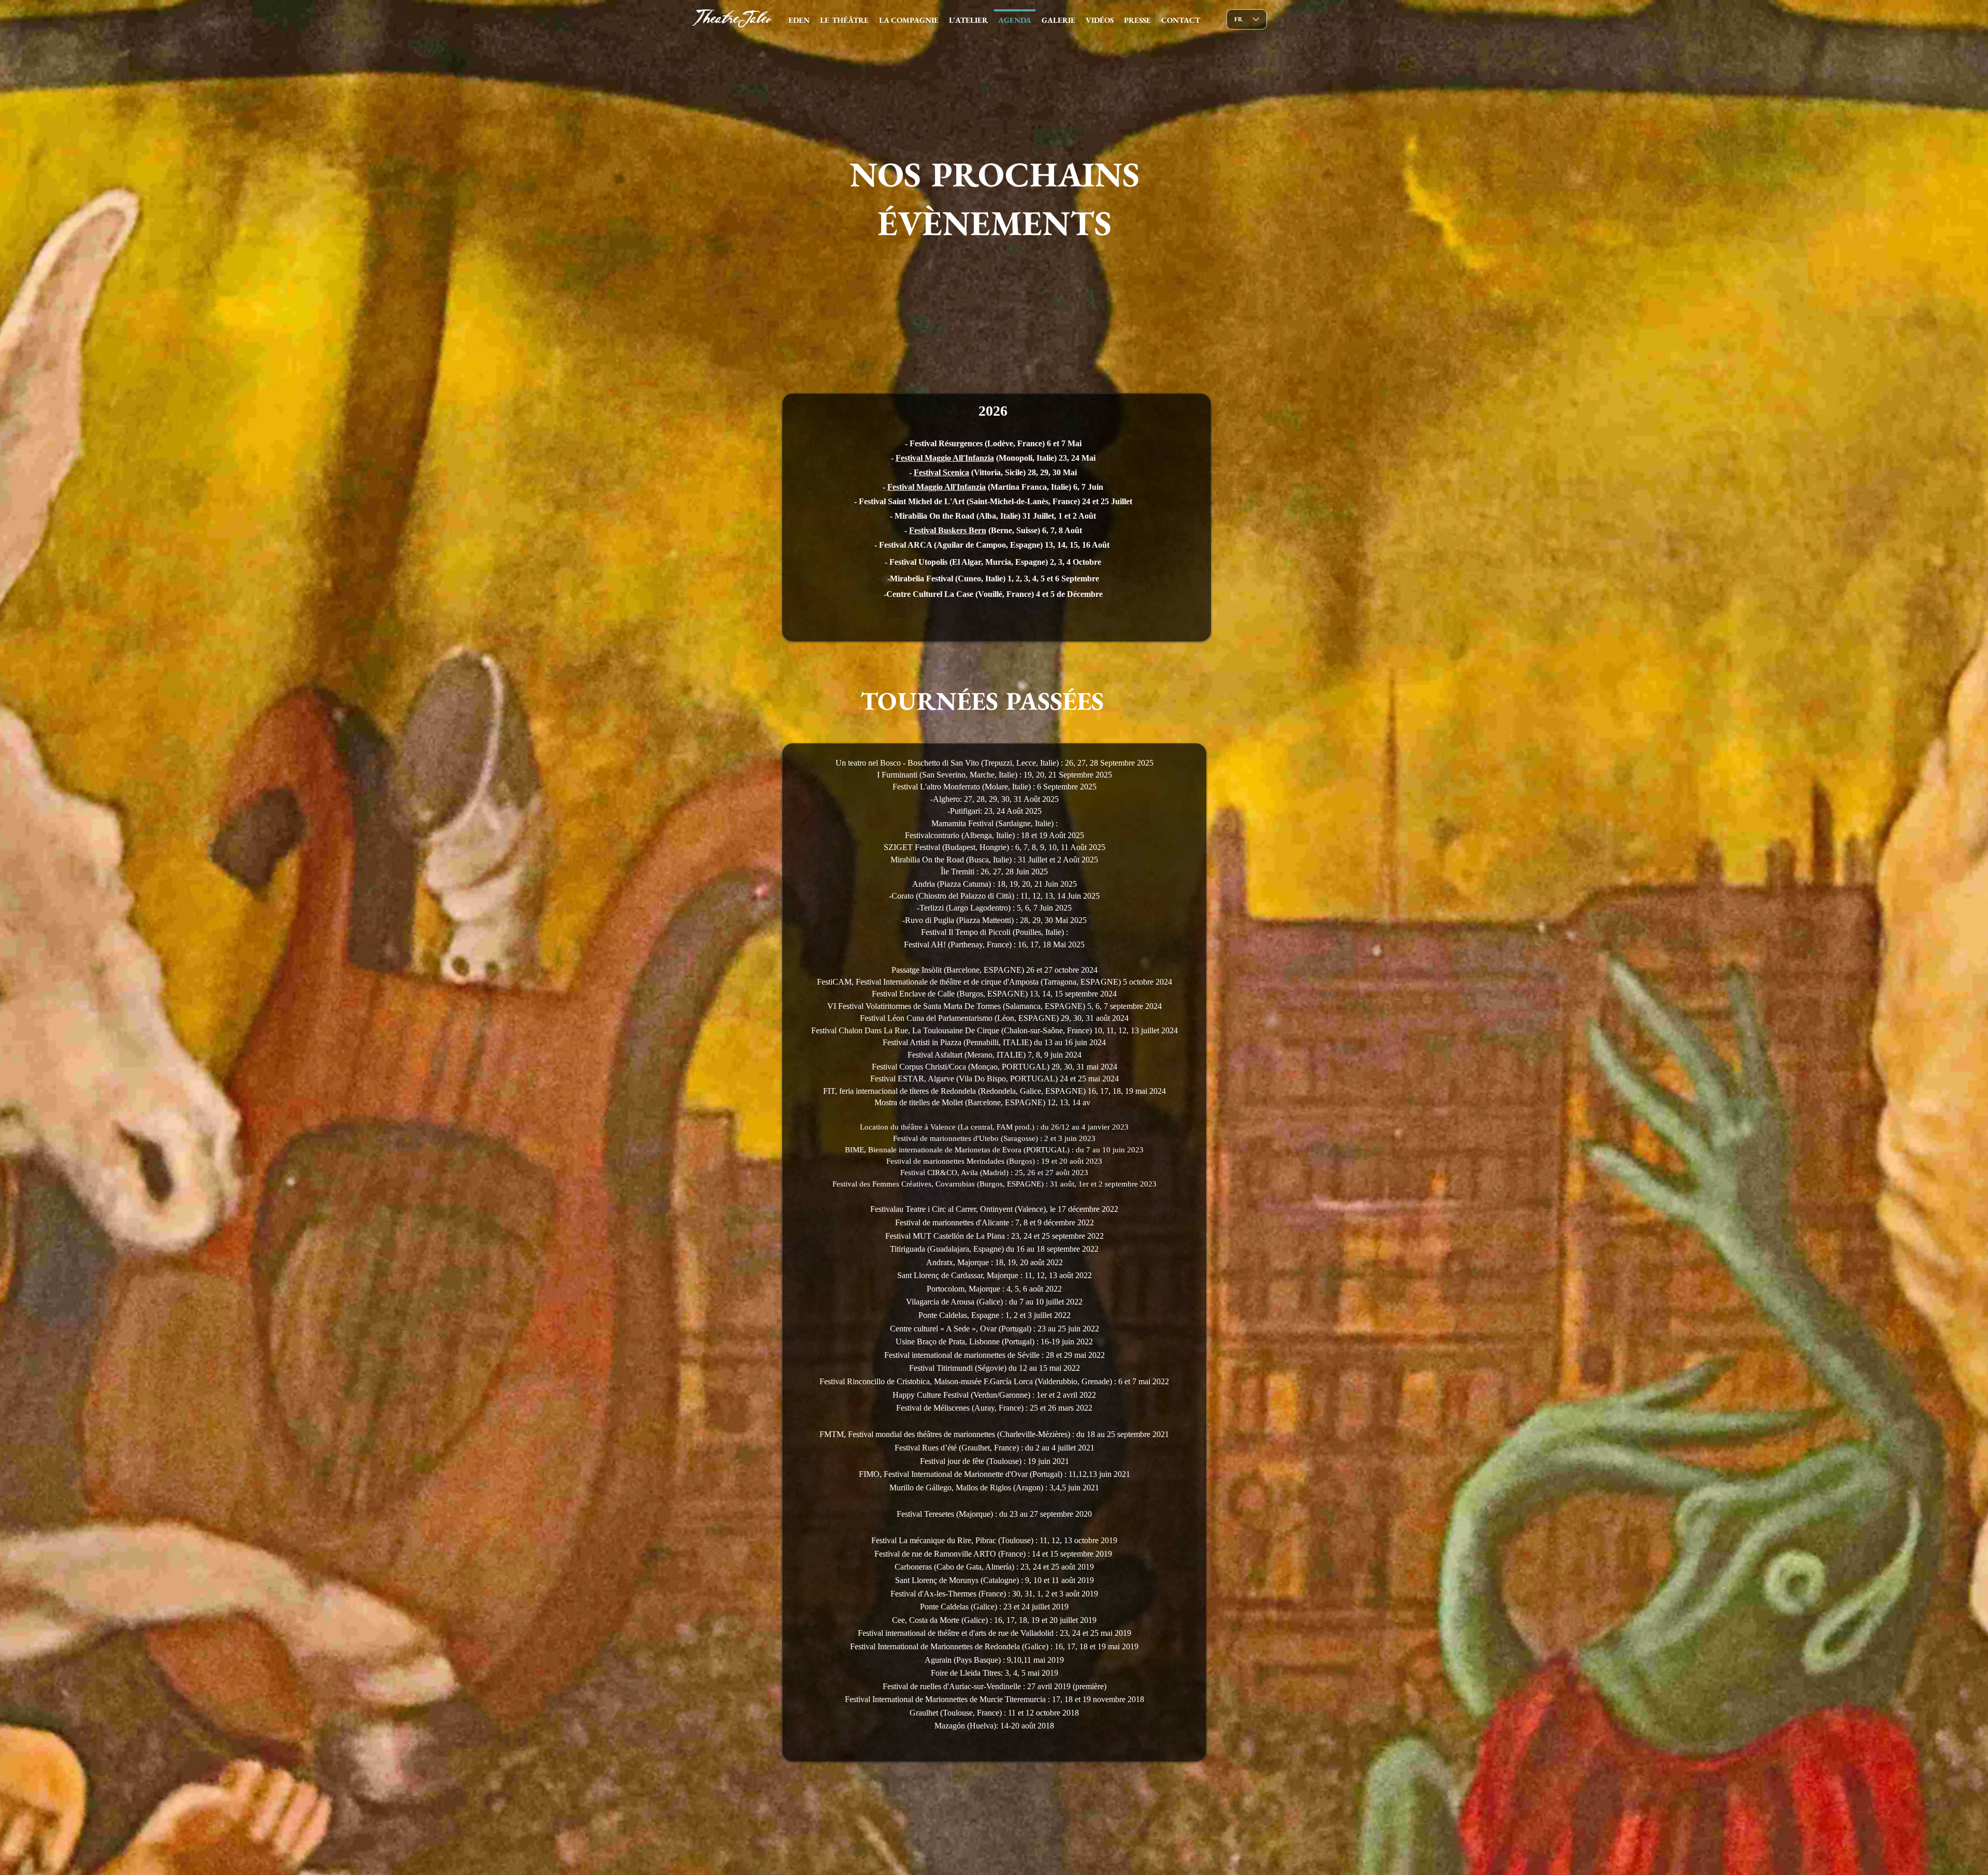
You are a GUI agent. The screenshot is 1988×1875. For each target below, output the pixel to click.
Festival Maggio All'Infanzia (945, 458)
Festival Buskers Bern (948, 530)
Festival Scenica (941, 472)
